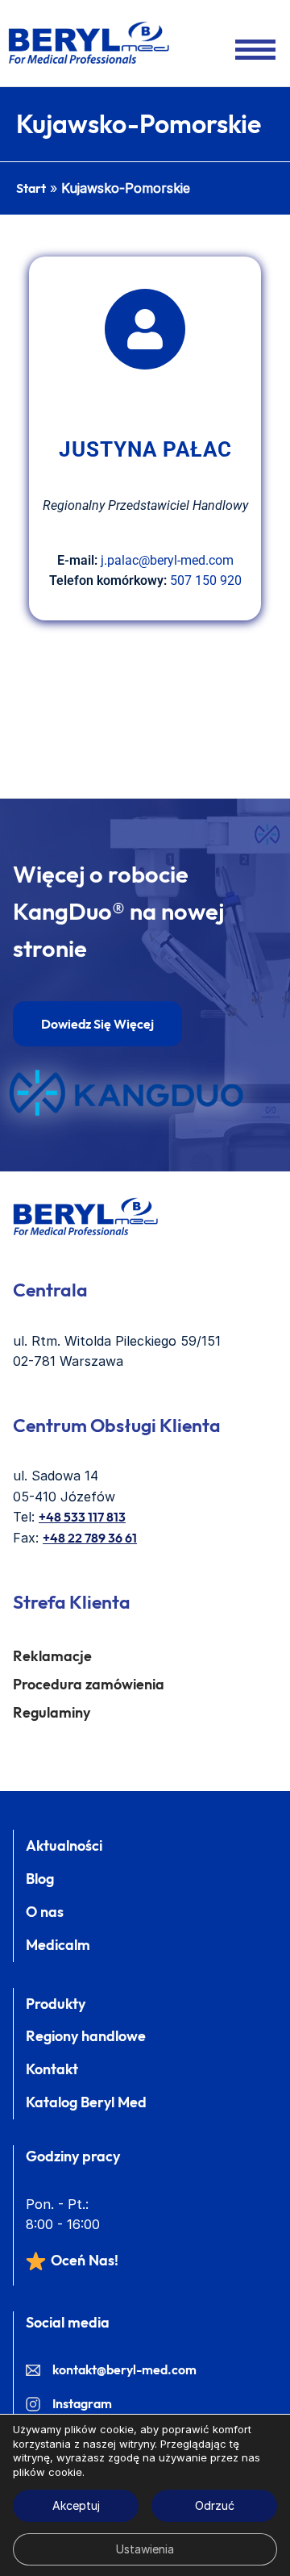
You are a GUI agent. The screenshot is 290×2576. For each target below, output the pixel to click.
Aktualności (64, 1845)
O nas (45, 1912)
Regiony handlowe (86, 2036)
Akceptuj (76, 2505)
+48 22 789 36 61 (90, 1538)
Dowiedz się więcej (97, 1024)
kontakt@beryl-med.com (124, 2369)
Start (31, 188)
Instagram (82, 2403)
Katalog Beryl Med (86, 2102)
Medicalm (58, 1945)
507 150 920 (206, 580)
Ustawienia (145, 2549)
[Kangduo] (126, 1093)
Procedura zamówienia (89, 1684)
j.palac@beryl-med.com (167, 560)
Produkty (56, 2004)
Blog (40, 1879)
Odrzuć (215, 2505)
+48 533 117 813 (82, 1517)
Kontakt (52, 2069)
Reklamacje (52, 1656)
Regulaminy (52, 1712)
